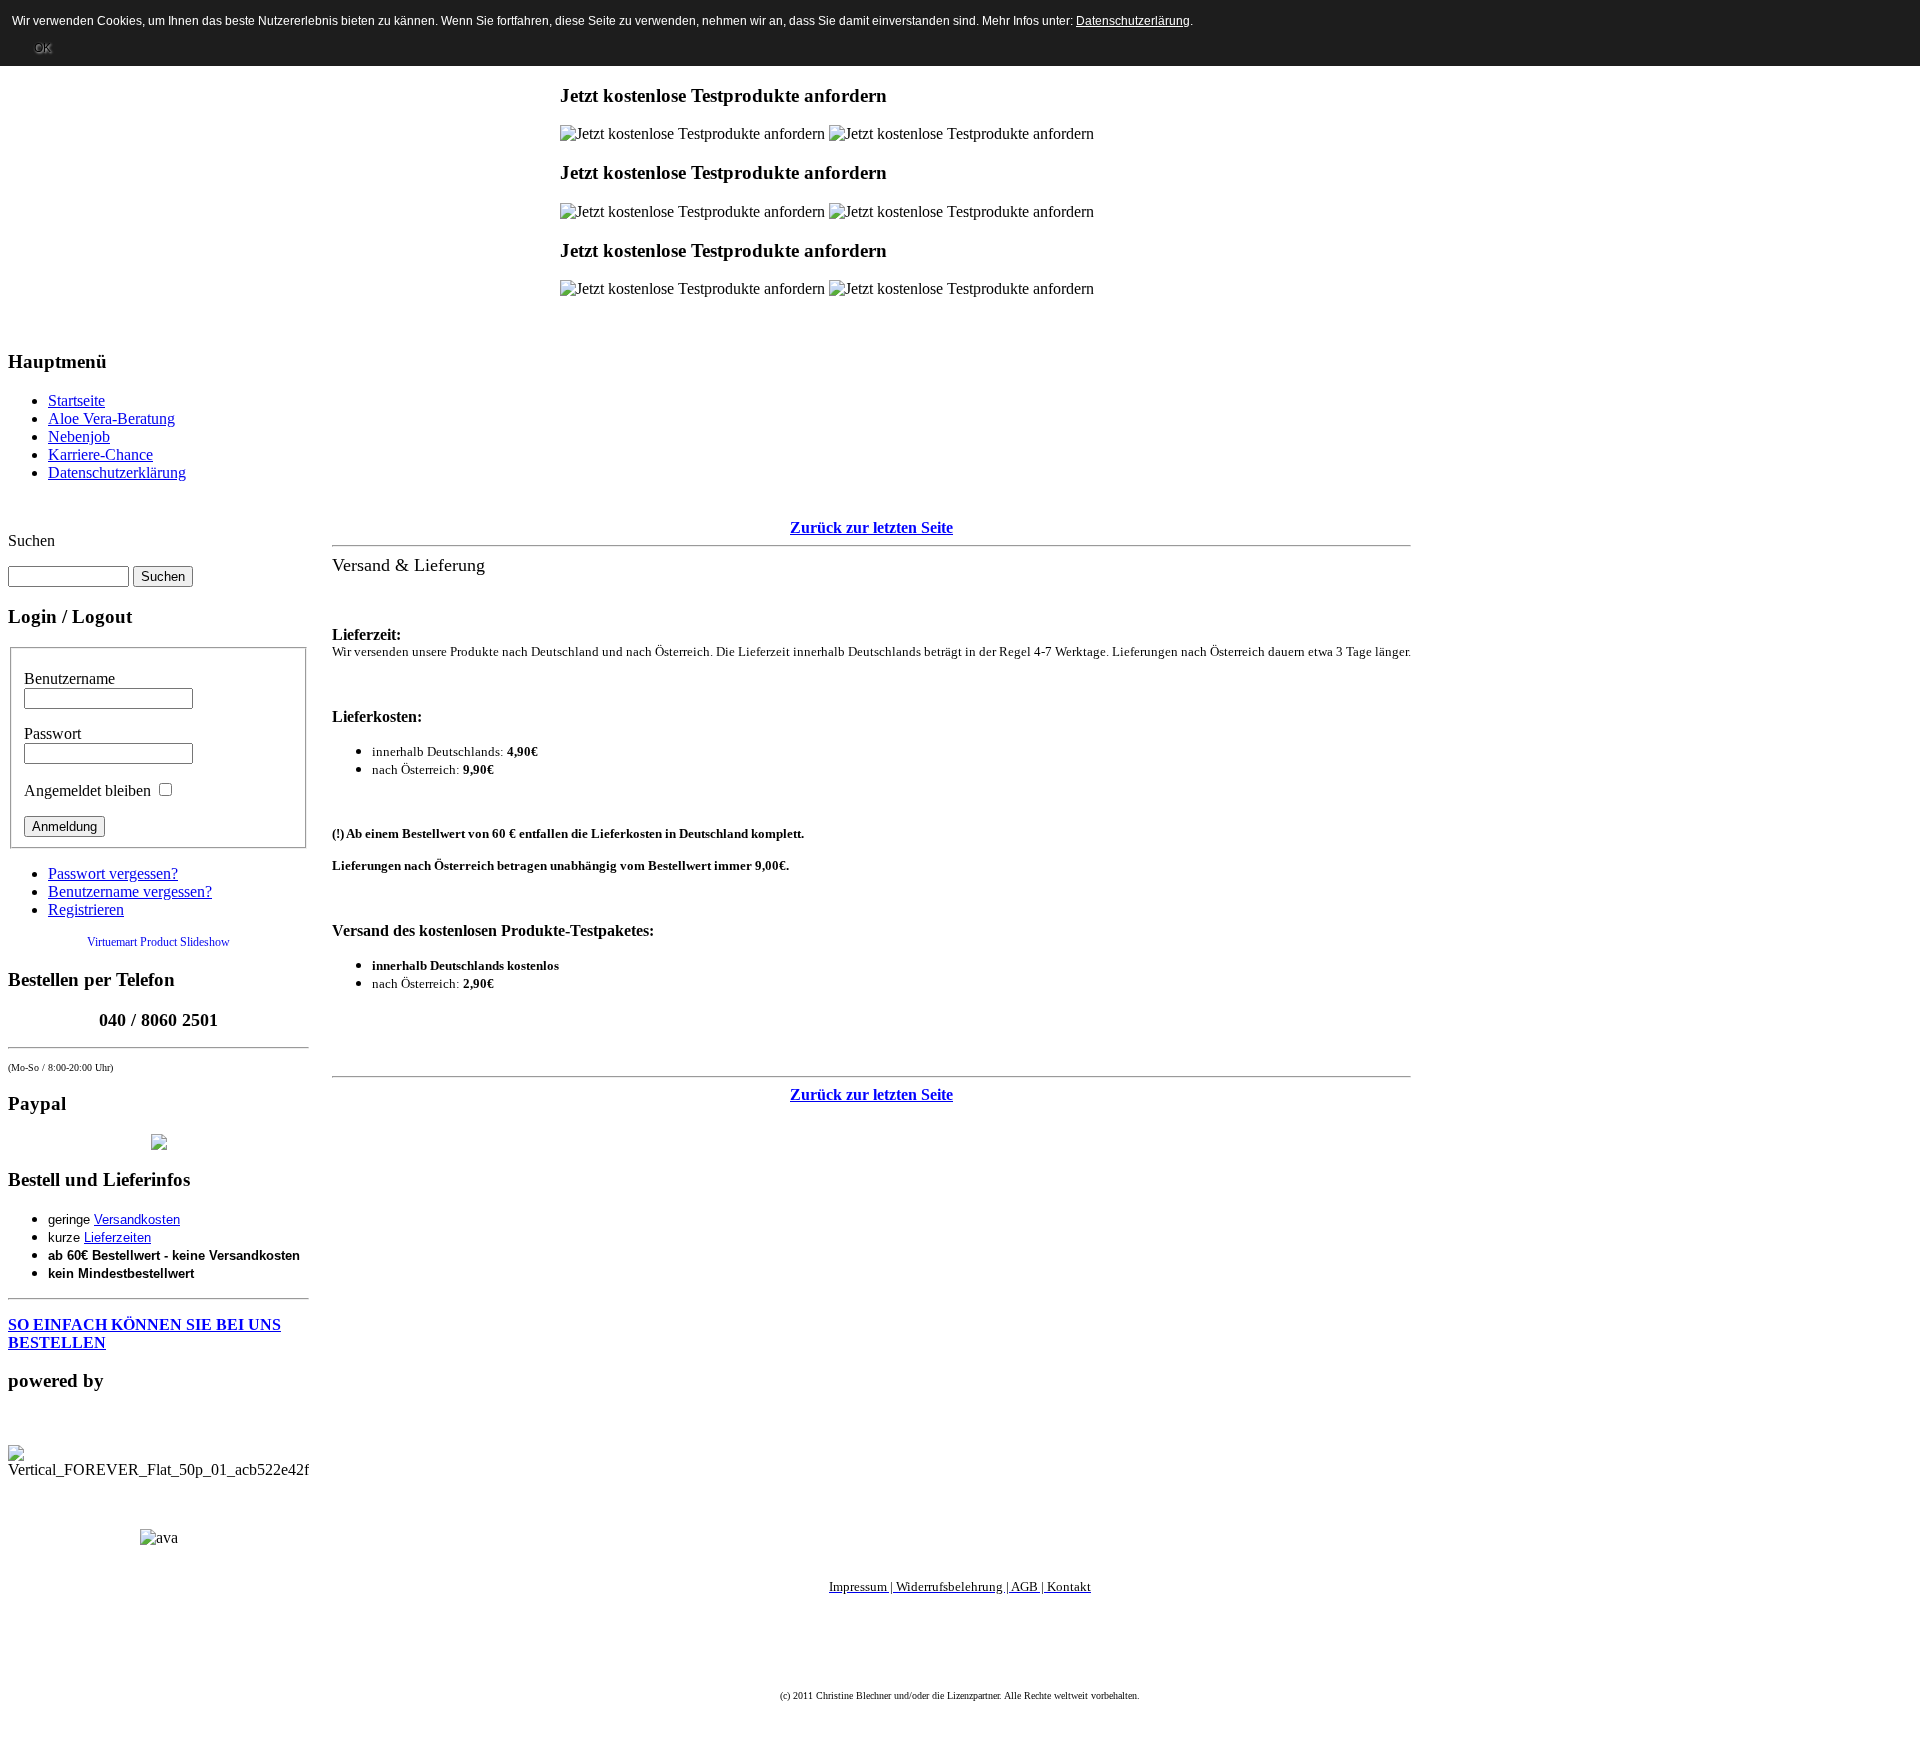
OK (42, 48)
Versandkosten (137, 1219)
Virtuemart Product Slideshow (158, 942)
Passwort (52, 733)
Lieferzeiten (117, 1237)
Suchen (31, 540)
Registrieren (86, 909)
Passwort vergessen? (113, 873)
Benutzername (69, 678)
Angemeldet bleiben (87, 790)
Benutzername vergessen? (130, 891)
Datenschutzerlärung (1133, 21)
